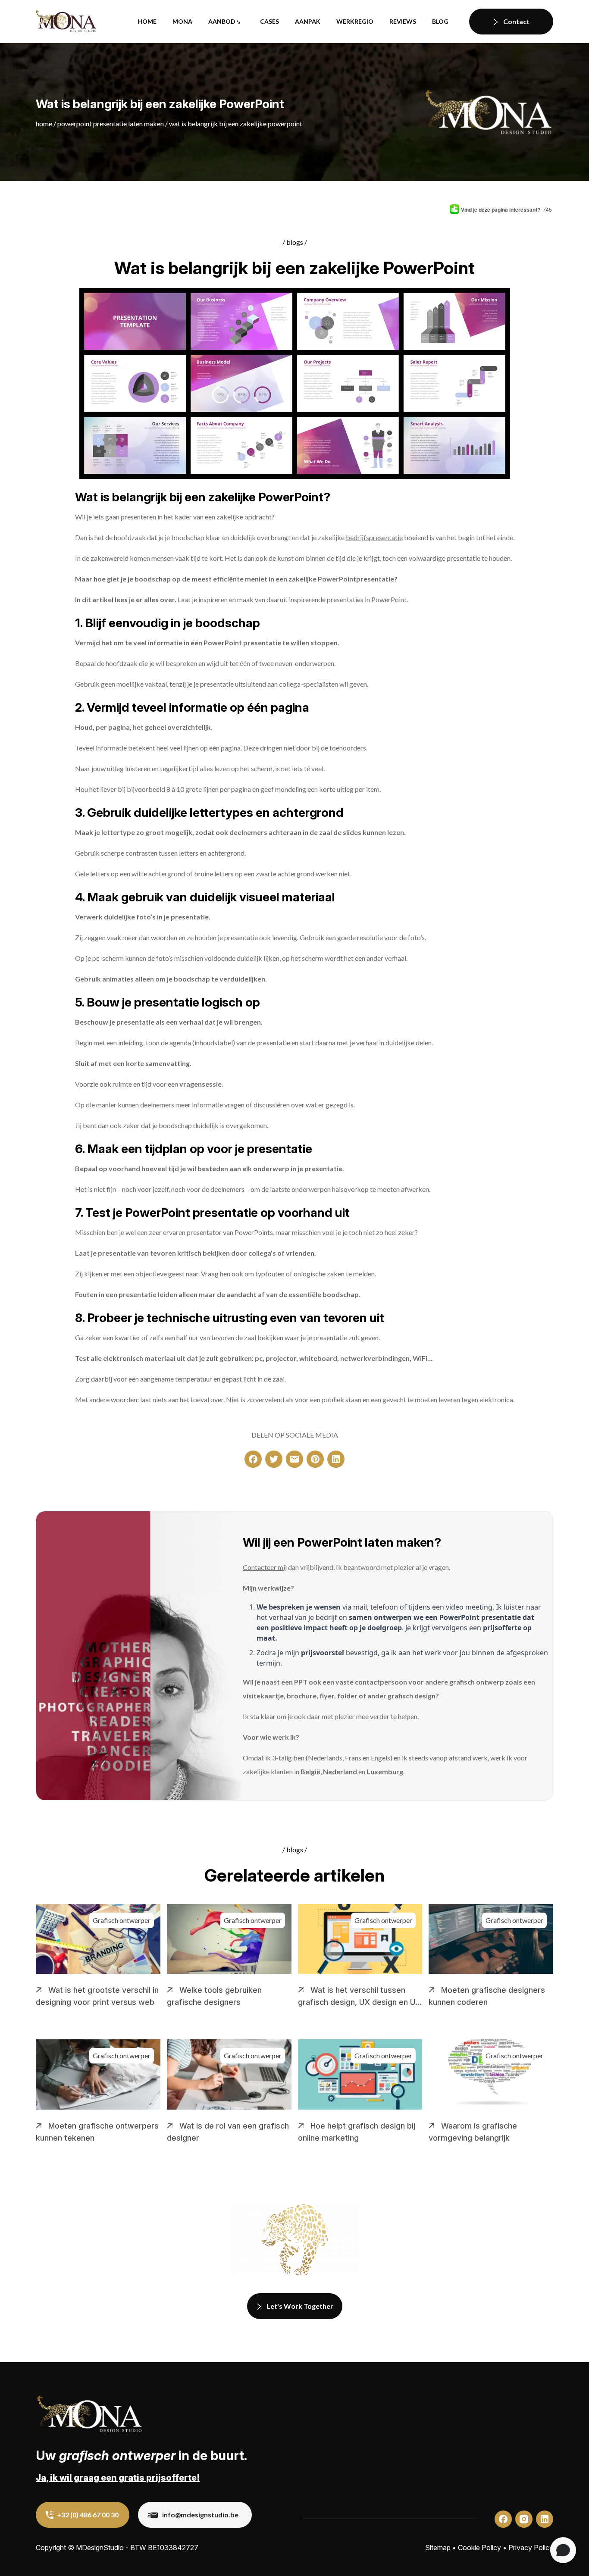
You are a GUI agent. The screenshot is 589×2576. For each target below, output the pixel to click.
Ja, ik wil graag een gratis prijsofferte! (118, 2478)
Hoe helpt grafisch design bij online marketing (357, 2132)
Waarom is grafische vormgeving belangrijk (473, 2132)
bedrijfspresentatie (374, 537)
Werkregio (355, 21)
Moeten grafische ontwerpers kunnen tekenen (97, 2132)
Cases (269, 21)
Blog (440, 21)
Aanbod (222, 21)
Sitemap (438, 2548)
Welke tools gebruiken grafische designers (214, 1996)
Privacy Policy (531, 2548)
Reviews (403, 21)
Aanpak (308, 21)
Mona (182, 21)
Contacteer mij (265, 1567)
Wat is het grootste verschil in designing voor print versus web (97, 1996)
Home (147, 21)
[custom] (253, 1459)
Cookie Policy (479, 2548)
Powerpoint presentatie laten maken (111, 123)
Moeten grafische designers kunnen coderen (487, 1996)
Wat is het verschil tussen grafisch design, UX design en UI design (357, 1997)
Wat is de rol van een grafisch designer (228, 2132)
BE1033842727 (173, 2548)
